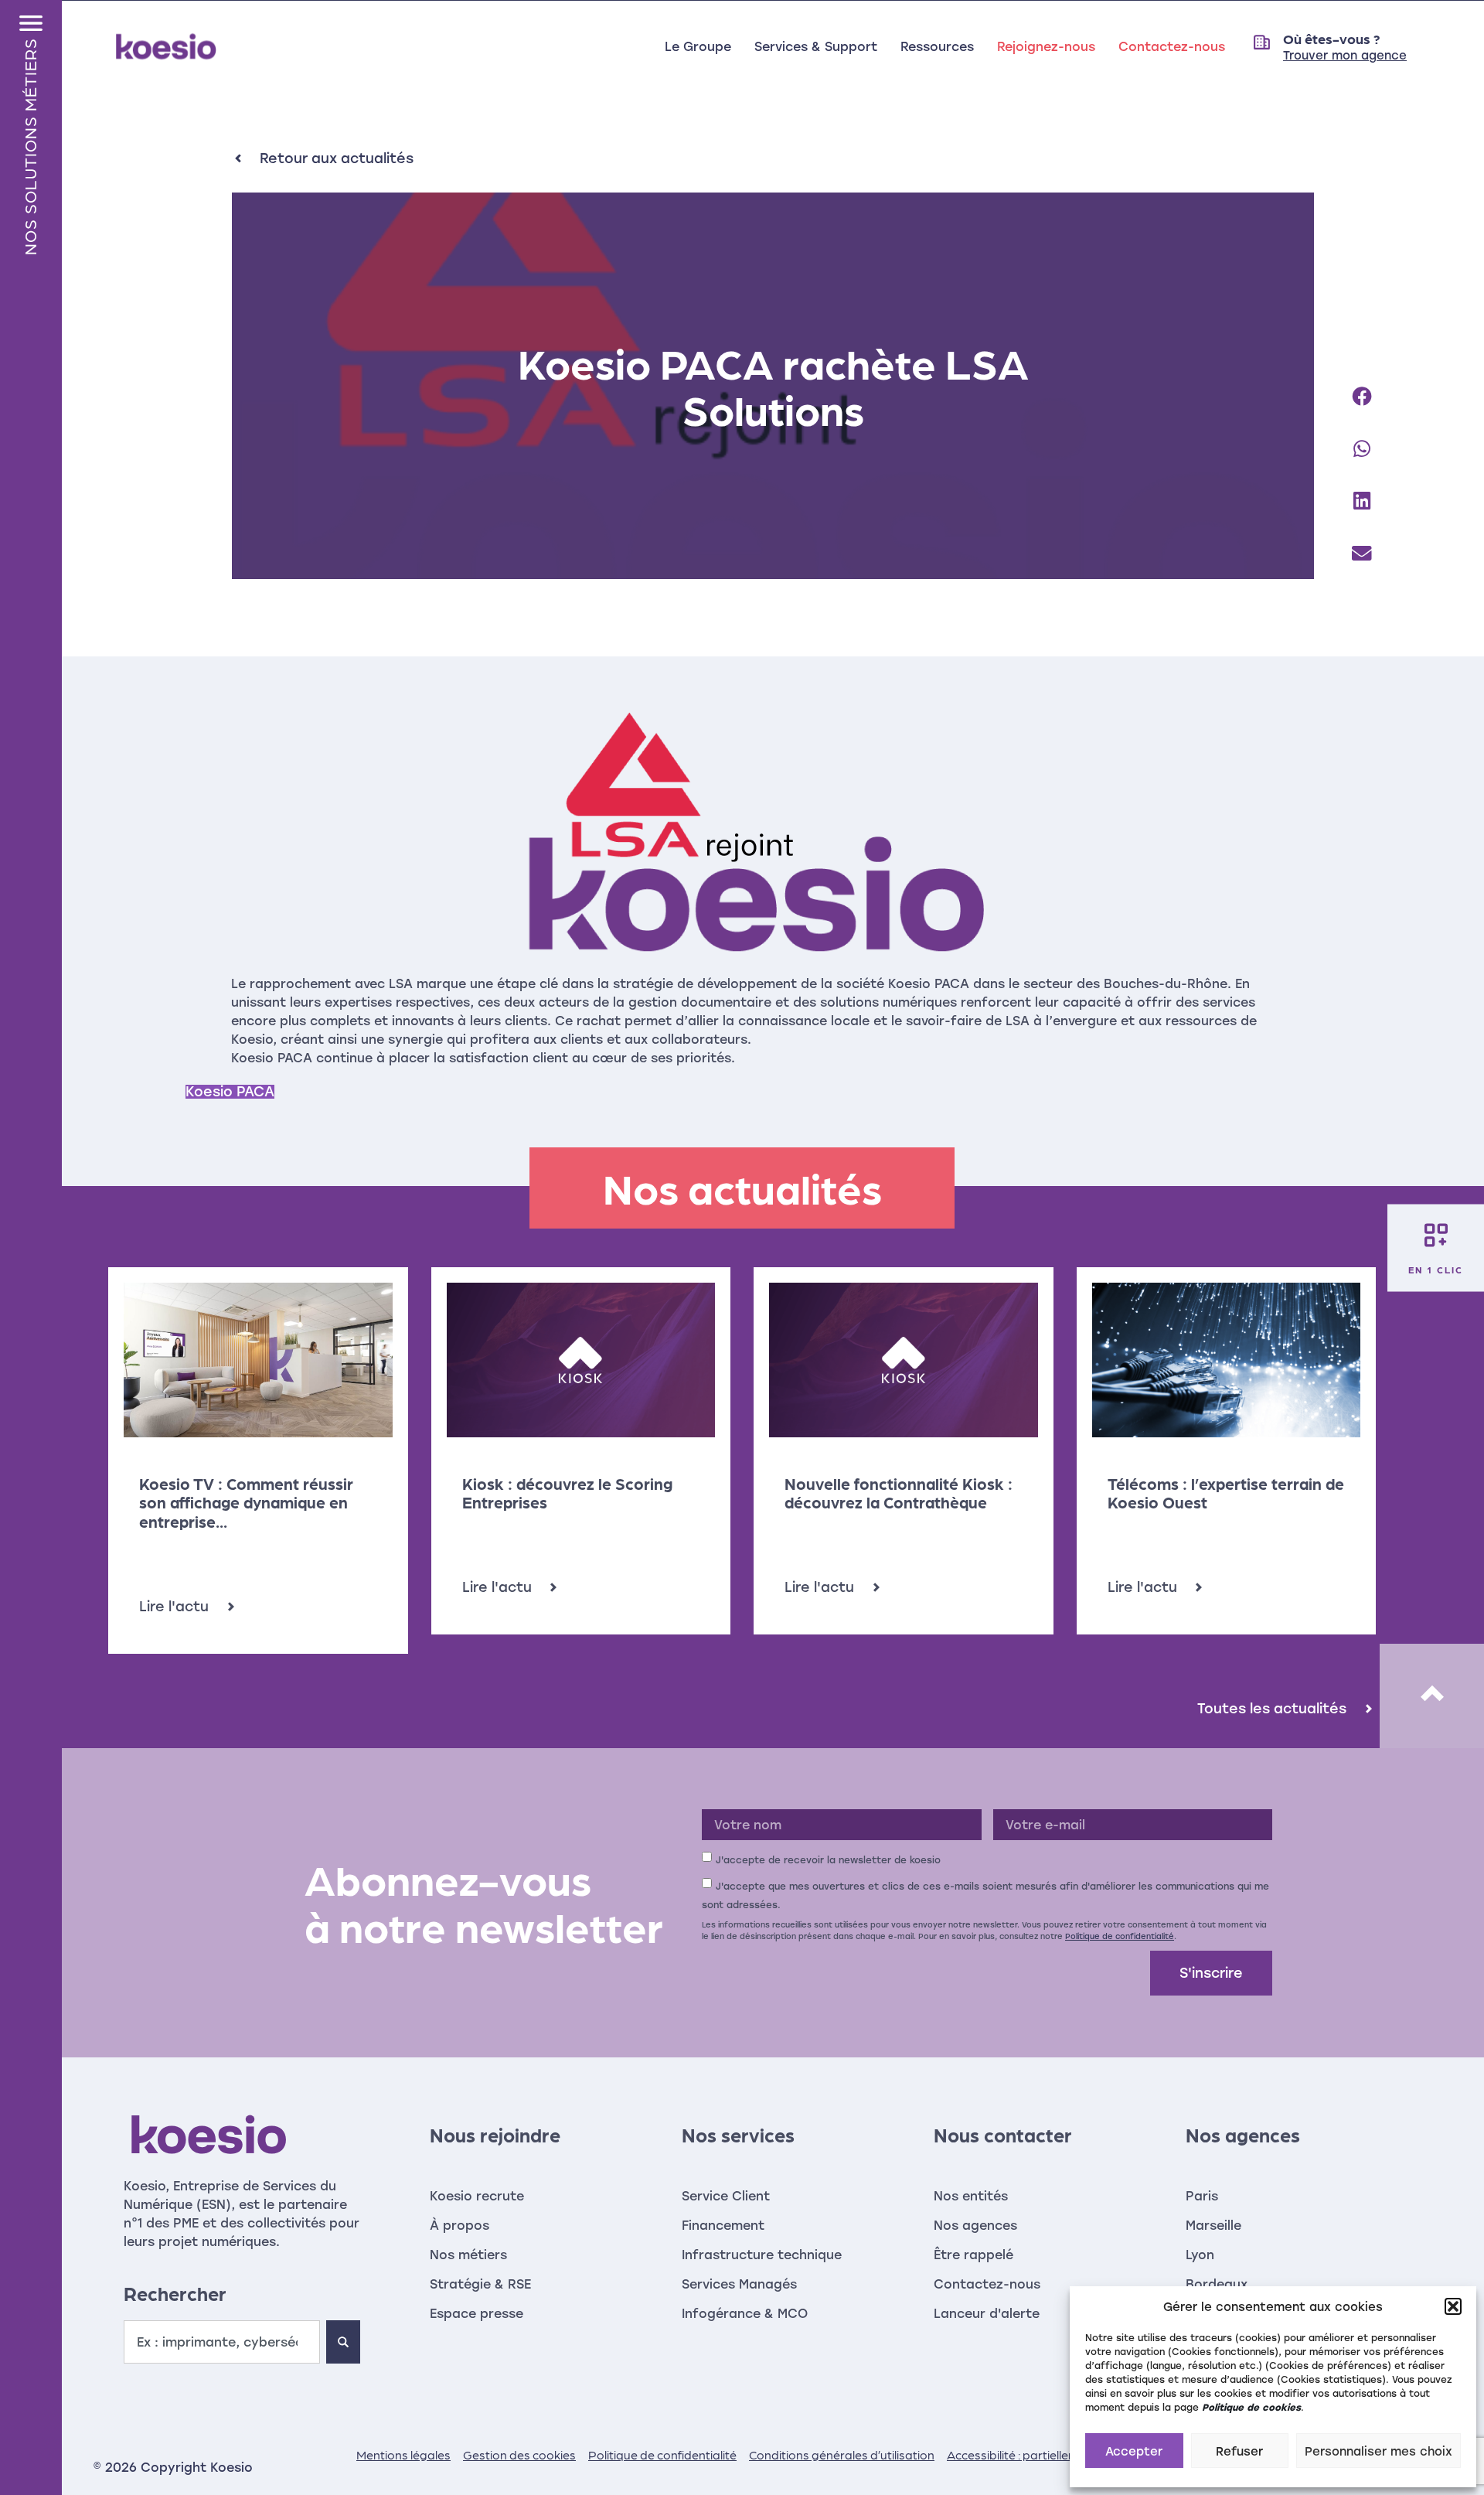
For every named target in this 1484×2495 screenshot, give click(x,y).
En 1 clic (1436, 1269)
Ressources (937, 46)
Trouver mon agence (1345, 55)
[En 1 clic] (1436, 1235)
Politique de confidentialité (1120, 1936)
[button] (1453, 2306)
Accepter (1134, 2451)
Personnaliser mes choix (1378, 2451)
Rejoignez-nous (1046, 46)
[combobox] (222, 2342)
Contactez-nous (1172, 46)
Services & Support (816, 46)
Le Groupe (698, 46)
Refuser (1239, 2451)
